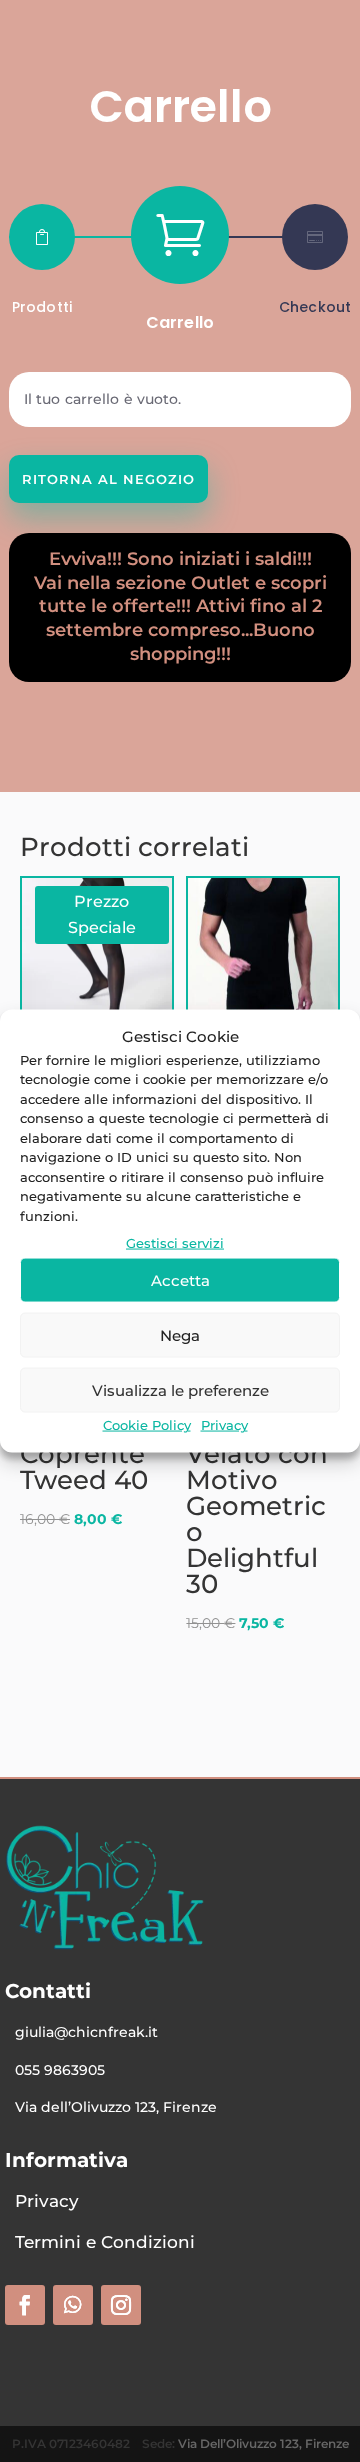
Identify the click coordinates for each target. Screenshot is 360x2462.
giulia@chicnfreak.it (86, 2032)
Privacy (224, 1425)
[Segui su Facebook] (25, 2305)
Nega (180, 1334)
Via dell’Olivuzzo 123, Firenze (116, 2107)
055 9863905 (60, 2070)
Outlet (220, 583)
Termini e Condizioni (105, 2242)
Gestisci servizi (175, 1243)
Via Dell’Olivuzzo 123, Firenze (263, 2443)
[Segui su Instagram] (121, 2305)
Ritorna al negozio (108, 479)
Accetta (180, 1279)
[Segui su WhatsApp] (73, 2305)
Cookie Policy (147, 1425)
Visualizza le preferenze (180, 1389)
